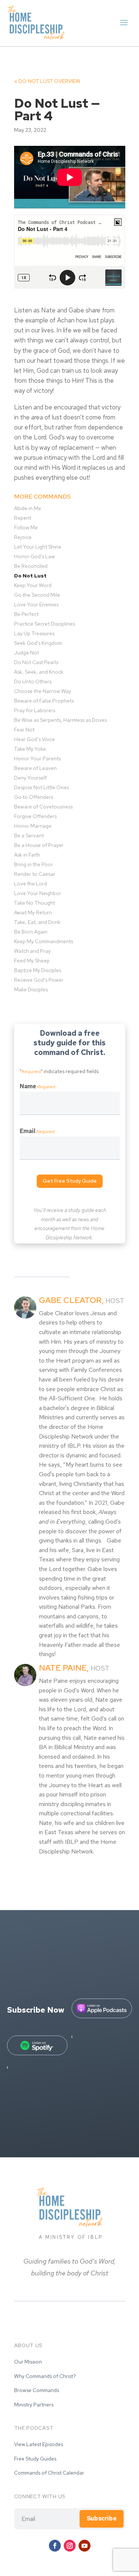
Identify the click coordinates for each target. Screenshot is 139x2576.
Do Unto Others (33, 681)
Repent (23, 518)
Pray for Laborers (35, 710)
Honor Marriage (33, 826)
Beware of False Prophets (44, 701)
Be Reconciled (31, 566)
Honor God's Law (34, 556)
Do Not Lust (47, 81)
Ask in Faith (27, 855)
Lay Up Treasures (34, 633)
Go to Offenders (34, 797)
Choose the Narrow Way (43, 691)
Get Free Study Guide (70, 1181)
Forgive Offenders (35, 816)
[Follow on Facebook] (55, 2546)
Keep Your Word (33, 585)
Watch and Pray (32, 951)
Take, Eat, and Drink (37, 922)
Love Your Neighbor (38, 893)
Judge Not (27, 653)
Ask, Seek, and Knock (39, 672)
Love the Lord (31, 884)
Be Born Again (31, 932)
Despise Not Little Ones (42, 787)
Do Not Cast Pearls (36, 662)
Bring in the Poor (34, 864)
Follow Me (26, 527)
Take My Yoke (30, 749)
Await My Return (33, 912)
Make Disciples (31, 989)
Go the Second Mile (37, 595)
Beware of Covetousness (43, 807)
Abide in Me (28, 508)
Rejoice (23, 537)
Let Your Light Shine (38, 547)
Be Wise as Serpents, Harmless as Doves (60, 720)
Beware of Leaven (35, 768)
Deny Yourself (30, 778)
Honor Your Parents (37, 758)
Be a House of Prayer (39, 845)
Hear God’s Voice (34, 739)
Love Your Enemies (36, 604)
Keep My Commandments (44, 941)
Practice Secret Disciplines (44, 624)
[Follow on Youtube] (85, 2546)
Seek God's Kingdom (38, 643)
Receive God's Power (39, 980)
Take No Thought (34, 903)
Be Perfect (26, 614)
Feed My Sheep (32, 961)
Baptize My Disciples (38, 970)
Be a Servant (29, 835)
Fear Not (24, 730)
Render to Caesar (35, 874)
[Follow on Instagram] (70, 2546)
